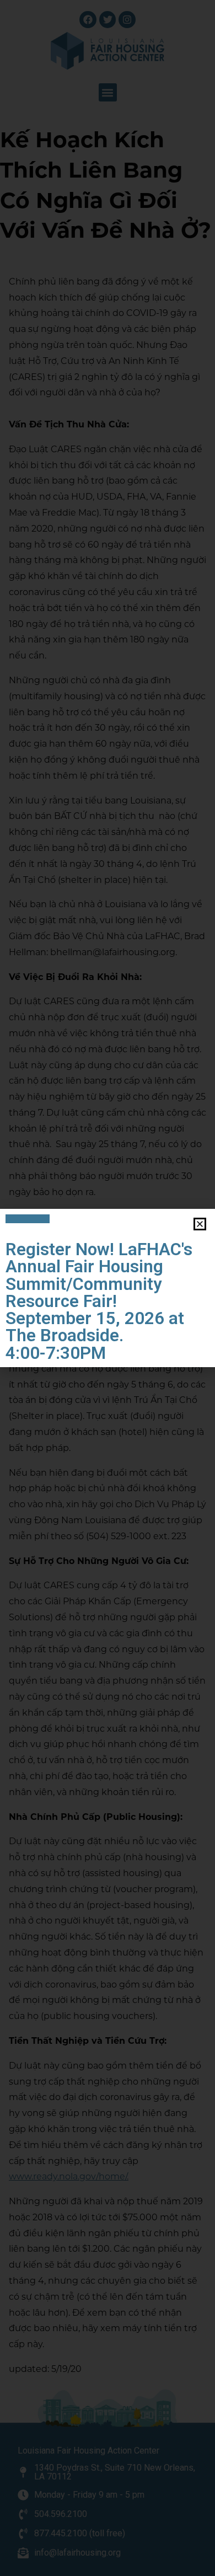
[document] (108, 1288)
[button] (200, 1224)
